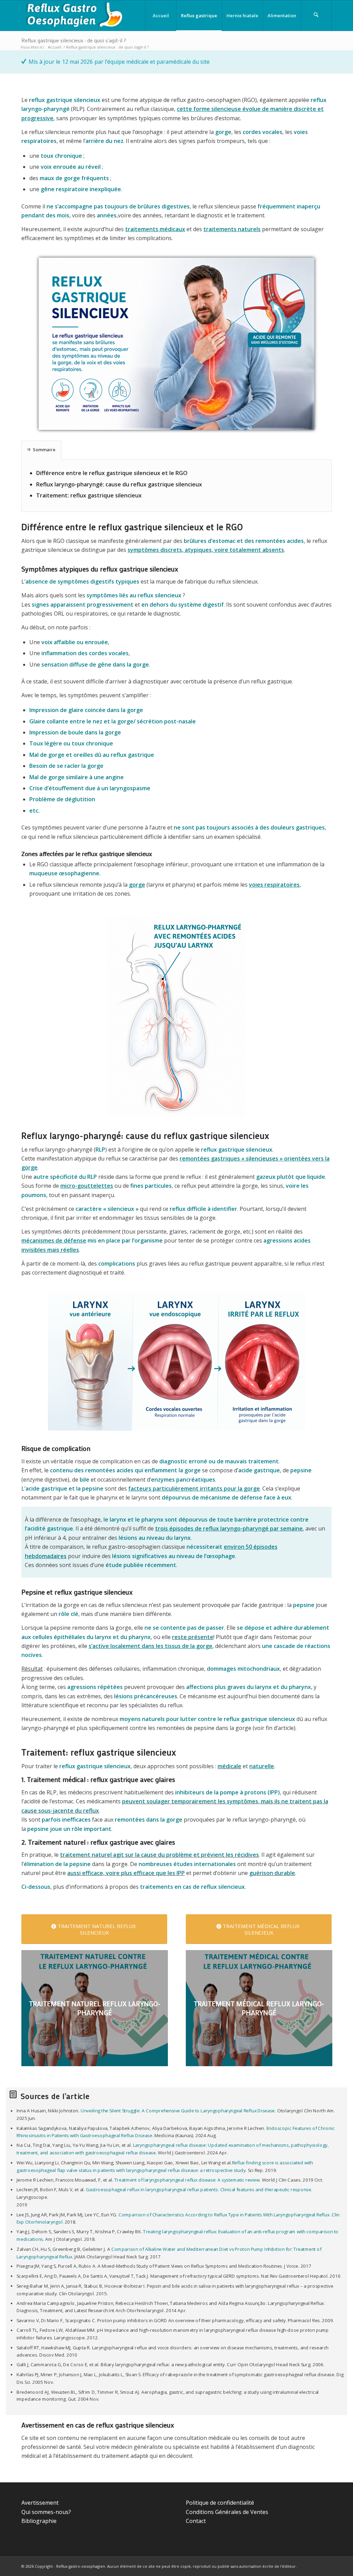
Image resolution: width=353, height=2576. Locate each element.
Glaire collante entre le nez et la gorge (81, 721)
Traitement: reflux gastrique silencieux (89, 495)
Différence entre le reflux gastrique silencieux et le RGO (112, 473)
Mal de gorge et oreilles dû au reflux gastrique (92, 755)
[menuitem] (161, 16)
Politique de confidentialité (220, 2503)
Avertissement (40, 2503)
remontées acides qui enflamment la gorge (143, 1470)
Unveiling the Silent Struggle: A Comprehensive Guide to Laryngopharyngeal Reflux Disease (178, 2111)
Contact (196, 2521)
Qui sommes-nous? (46, 2512)
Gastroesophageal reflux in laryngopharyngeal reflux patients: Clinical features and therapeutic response (198, 2190)
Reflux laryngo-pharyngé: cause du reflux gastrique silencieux (119, 484)
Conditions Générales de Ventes (227, 2512)
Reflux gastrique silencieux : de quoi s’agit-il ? (74, 40)
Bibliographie (39, 2521)
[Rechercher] (316, 16)
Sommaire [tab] (44, 450)
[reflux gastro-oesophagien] (73, 16)
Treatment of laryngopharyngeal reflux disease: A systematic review (187, 2180)
